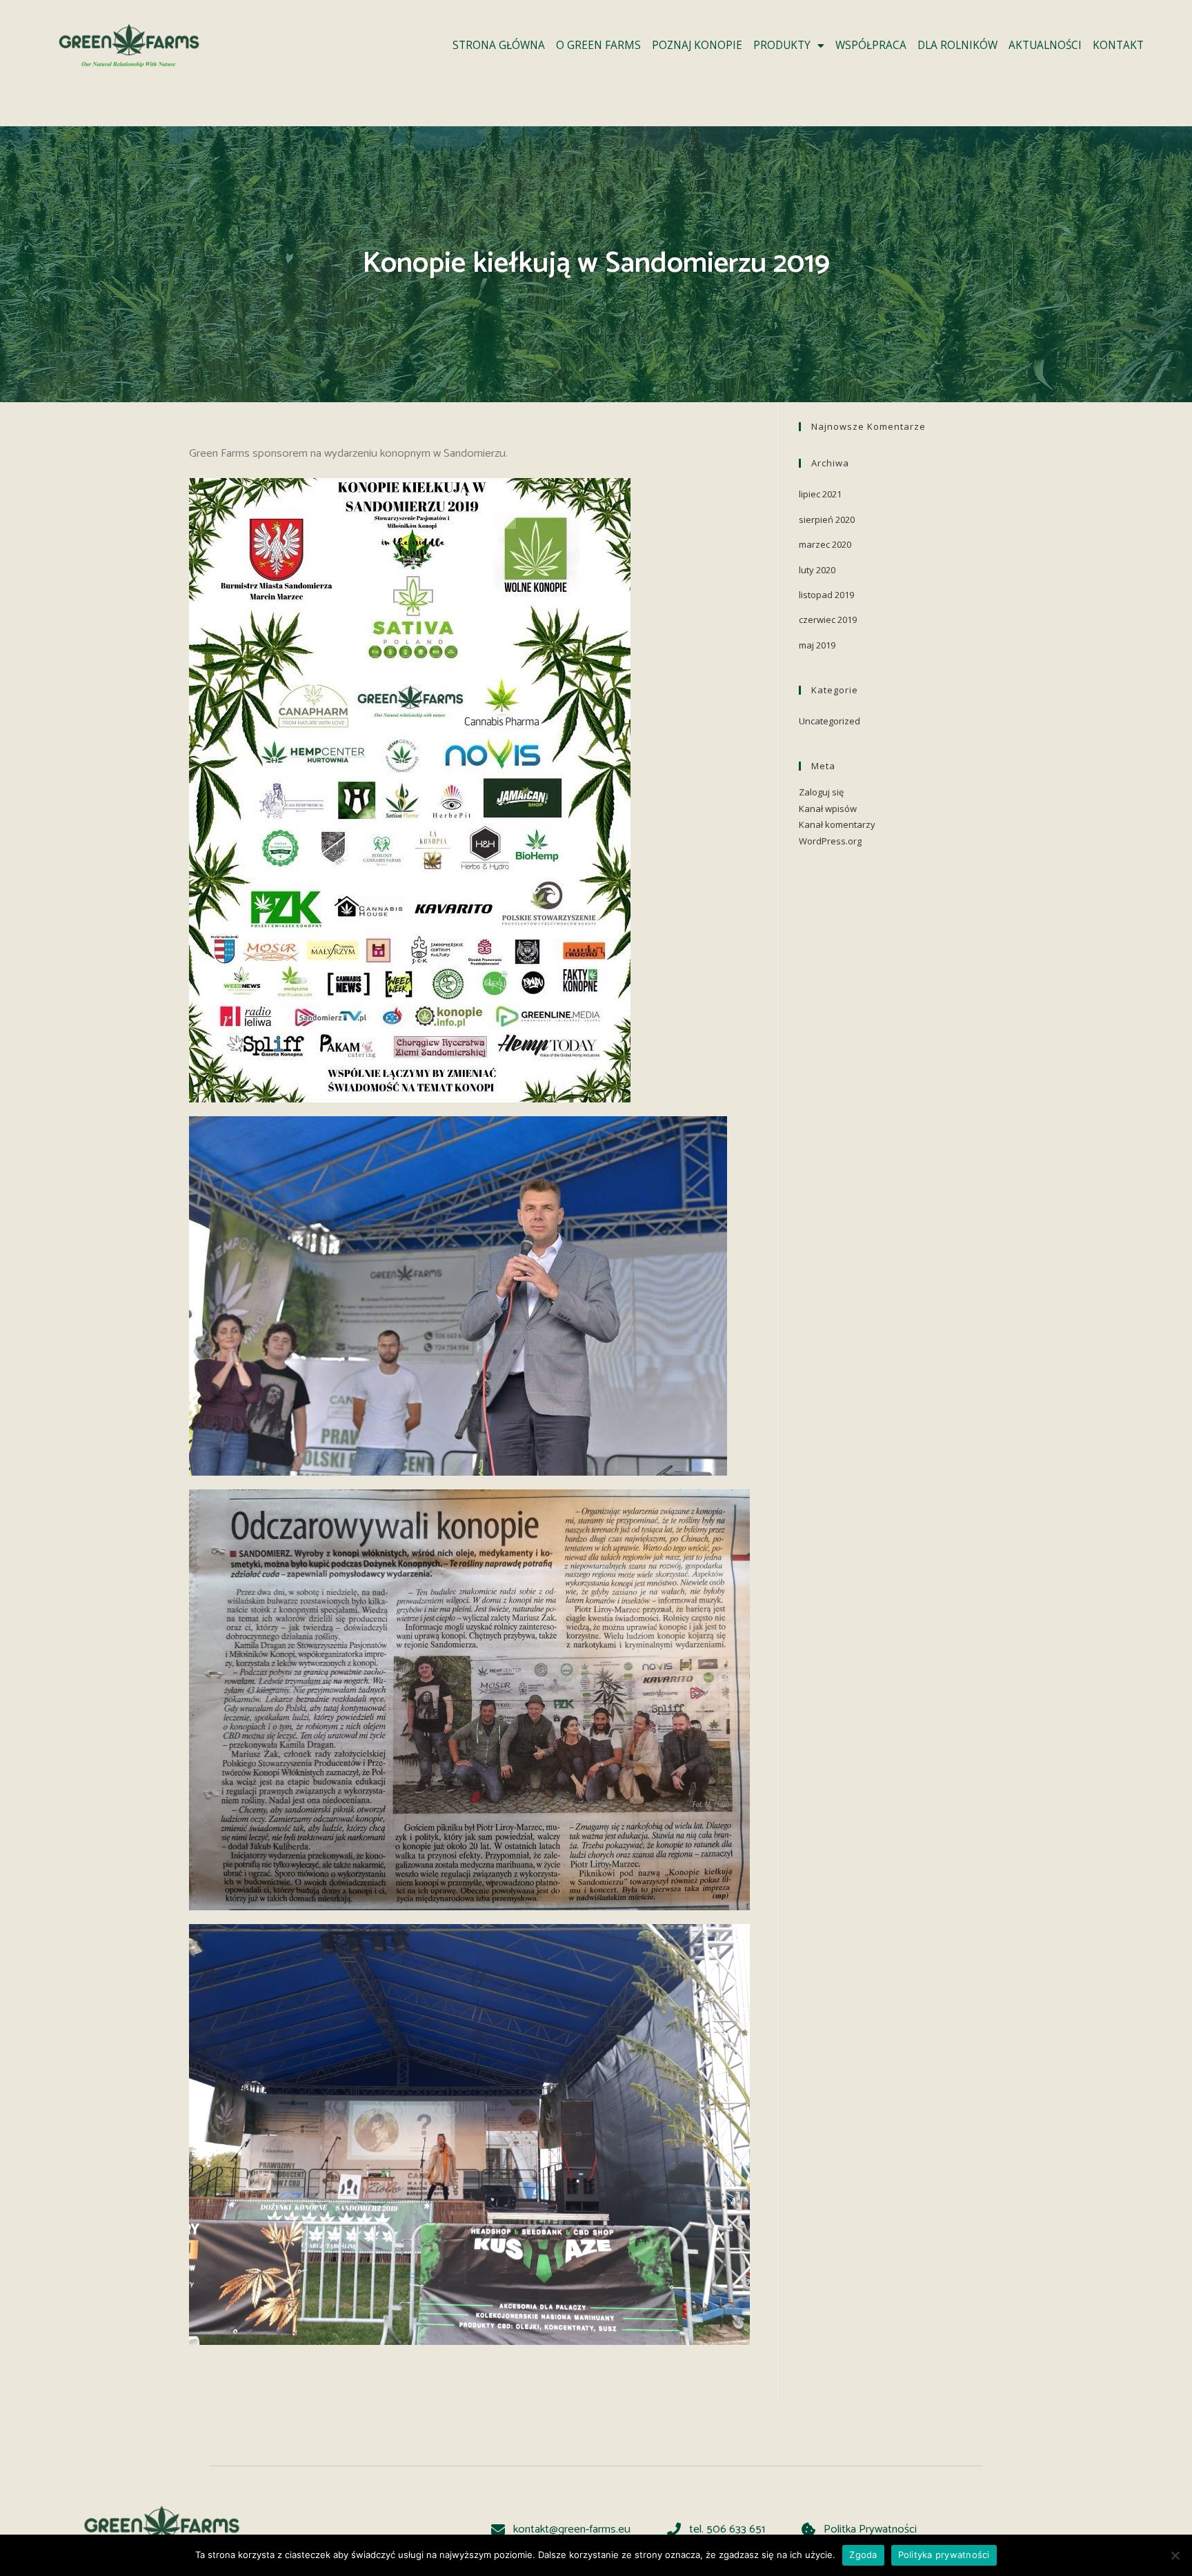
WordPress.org (830, 841)
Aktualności (1045, 45)
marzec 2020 (825, 544)
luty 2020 (817, 570)
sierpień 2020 (827, 519)
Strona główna (499, 45)
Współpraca (871, 45)
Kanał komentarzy (837, 824)
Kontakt (1118, 45)
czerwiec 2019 (828, 620)
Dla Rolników (957, 45)
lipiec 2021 (820, 494)
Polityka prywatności (944, 2555)
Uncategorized (830, 721)
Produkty (782, 45)
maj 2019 (817, 645)
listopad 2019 (826, 595)
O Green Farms (598, 45)
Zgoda (863, 2555)
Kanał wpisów (828, 809)
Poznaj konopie (697, 45)
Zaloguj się (821, 792)
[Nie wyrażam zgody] (1175, 2555)
